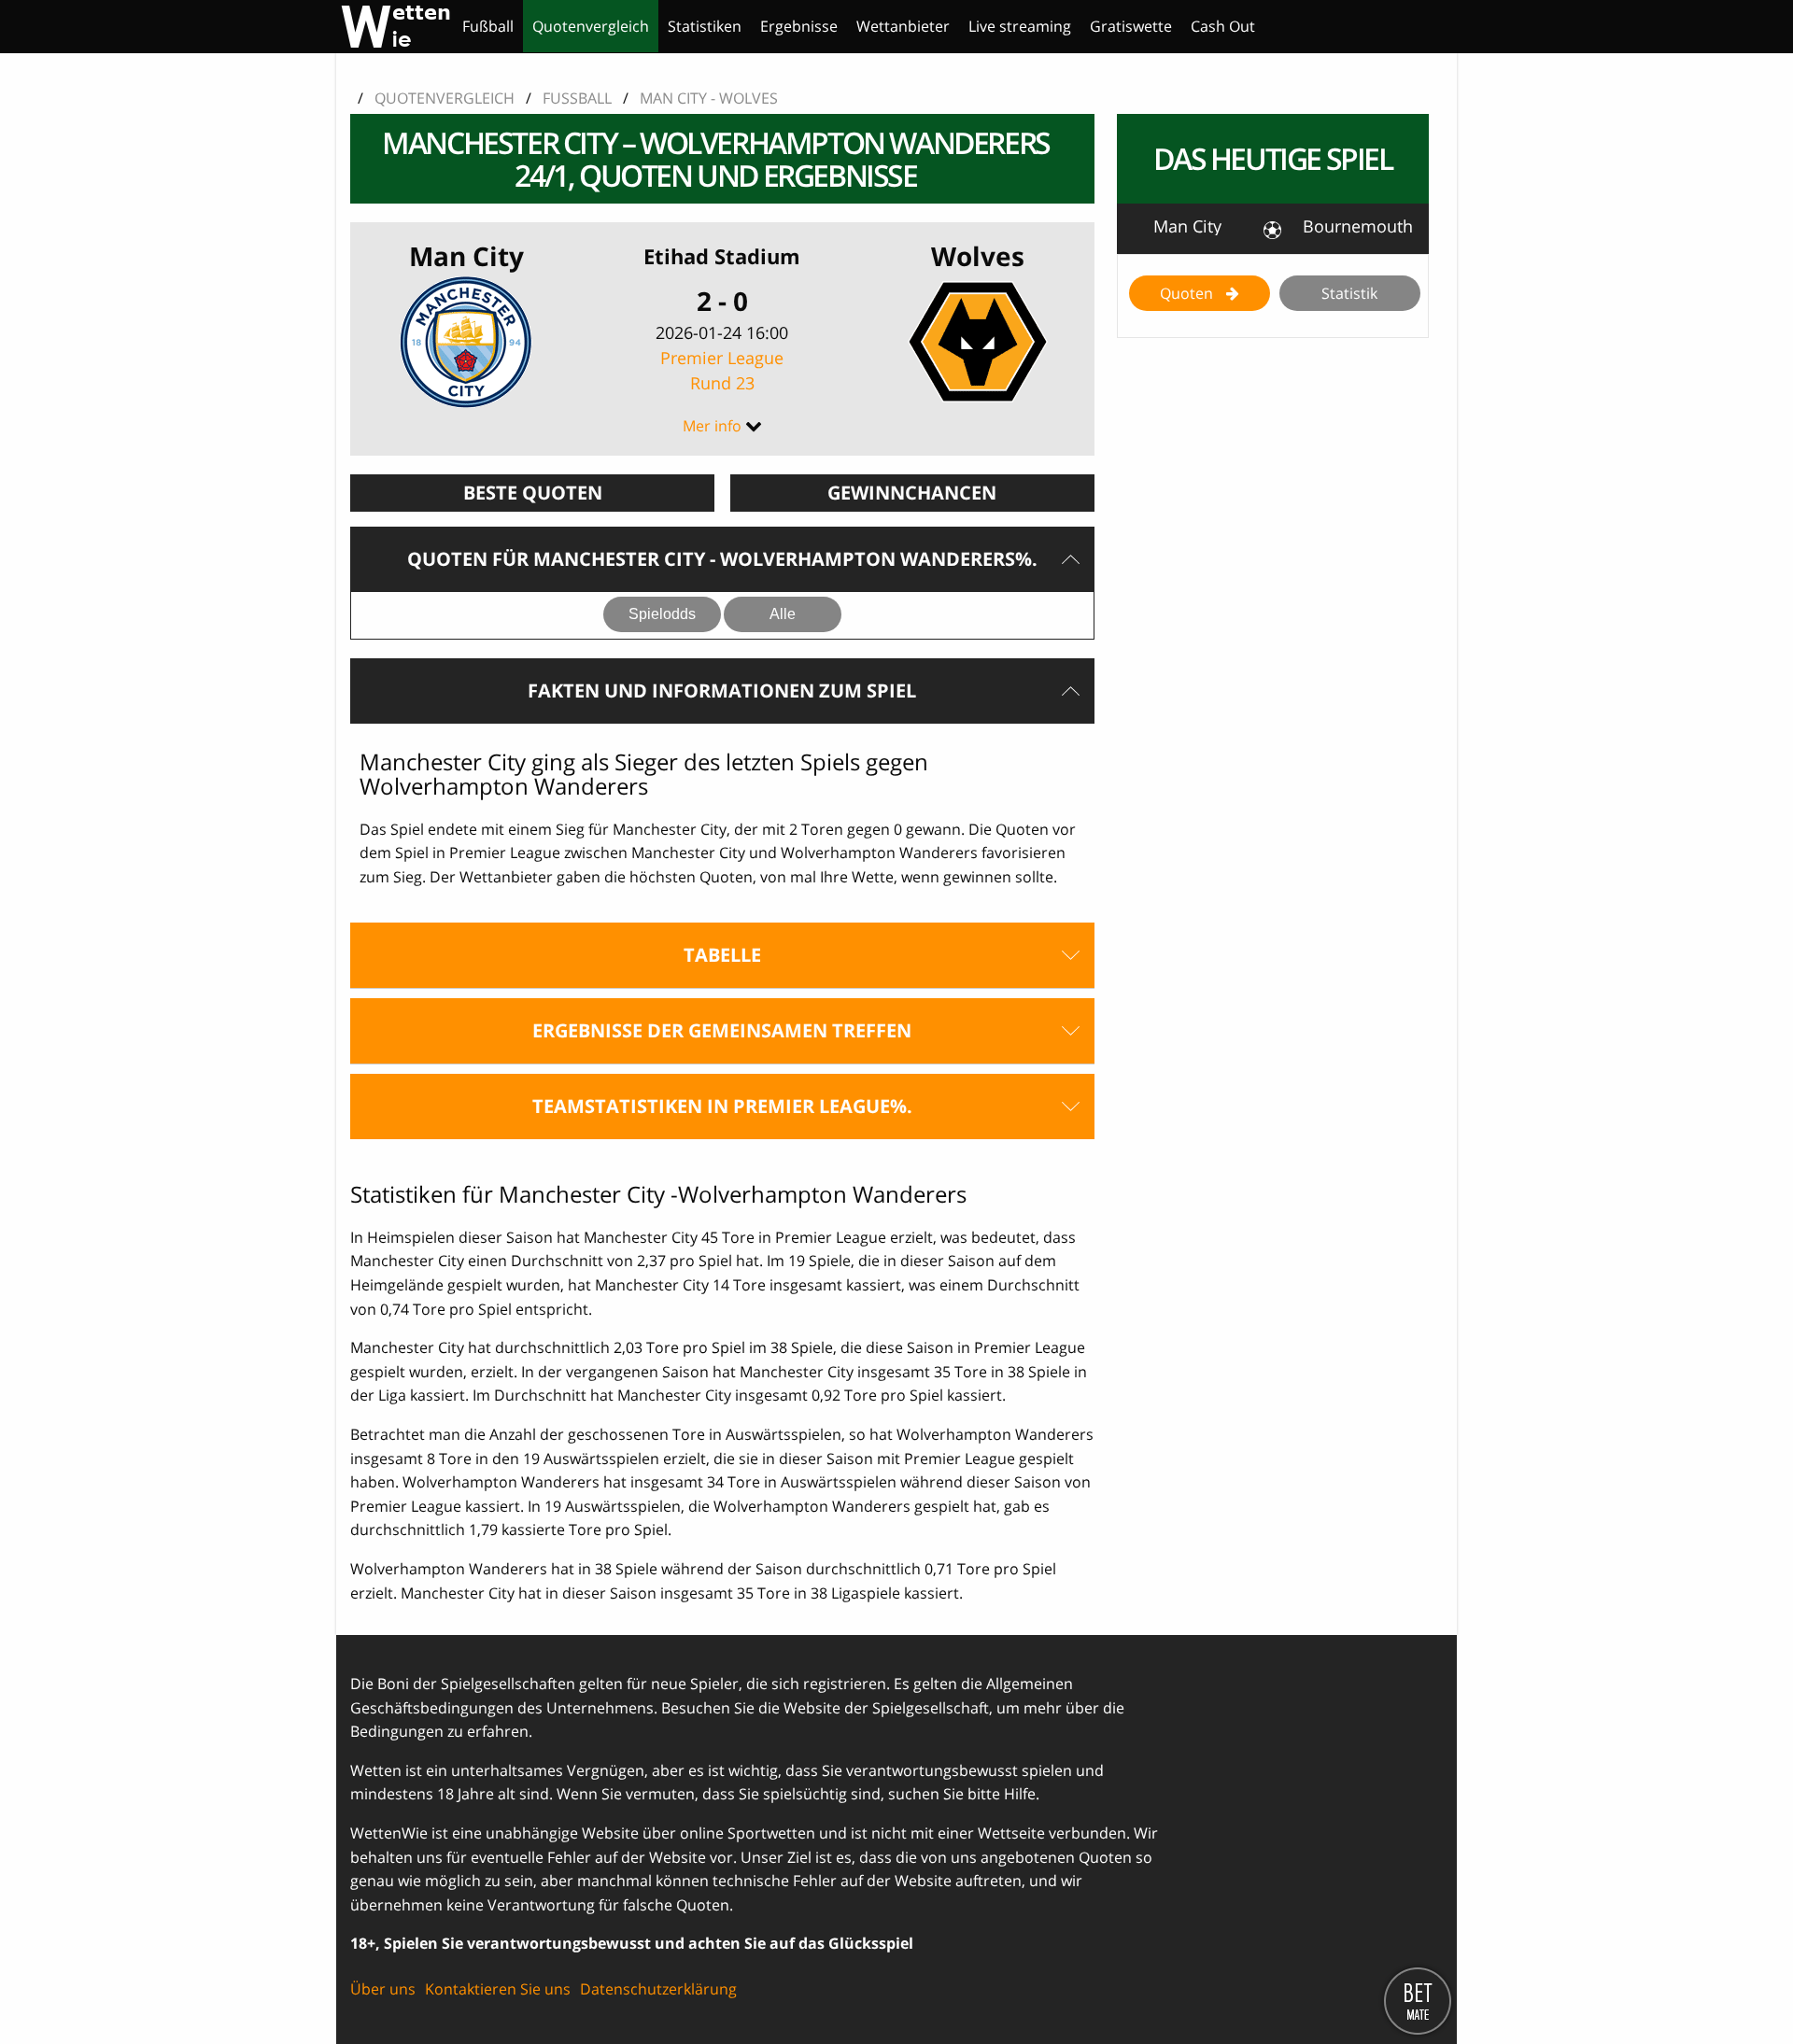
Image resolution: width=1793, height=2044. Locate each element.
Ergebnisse (799, 26)
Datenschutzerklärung (658, 1989)
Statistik (1349, 293)
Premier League (722, 370)
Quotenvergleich (591, 26)
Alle (783, 614)
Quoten (1188, 293)
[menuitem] (488, 26)
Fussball (577, 98)
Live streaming (1020, 26)
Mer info (712, 426)
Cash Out (1223, 26)
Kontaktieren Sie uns (498, 1989)
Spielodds (662, 614)
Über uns (383, 1989)
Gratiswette (1131, 26)
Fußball (488, 26)
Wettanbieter (903, 26)
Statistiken (705, 26)
